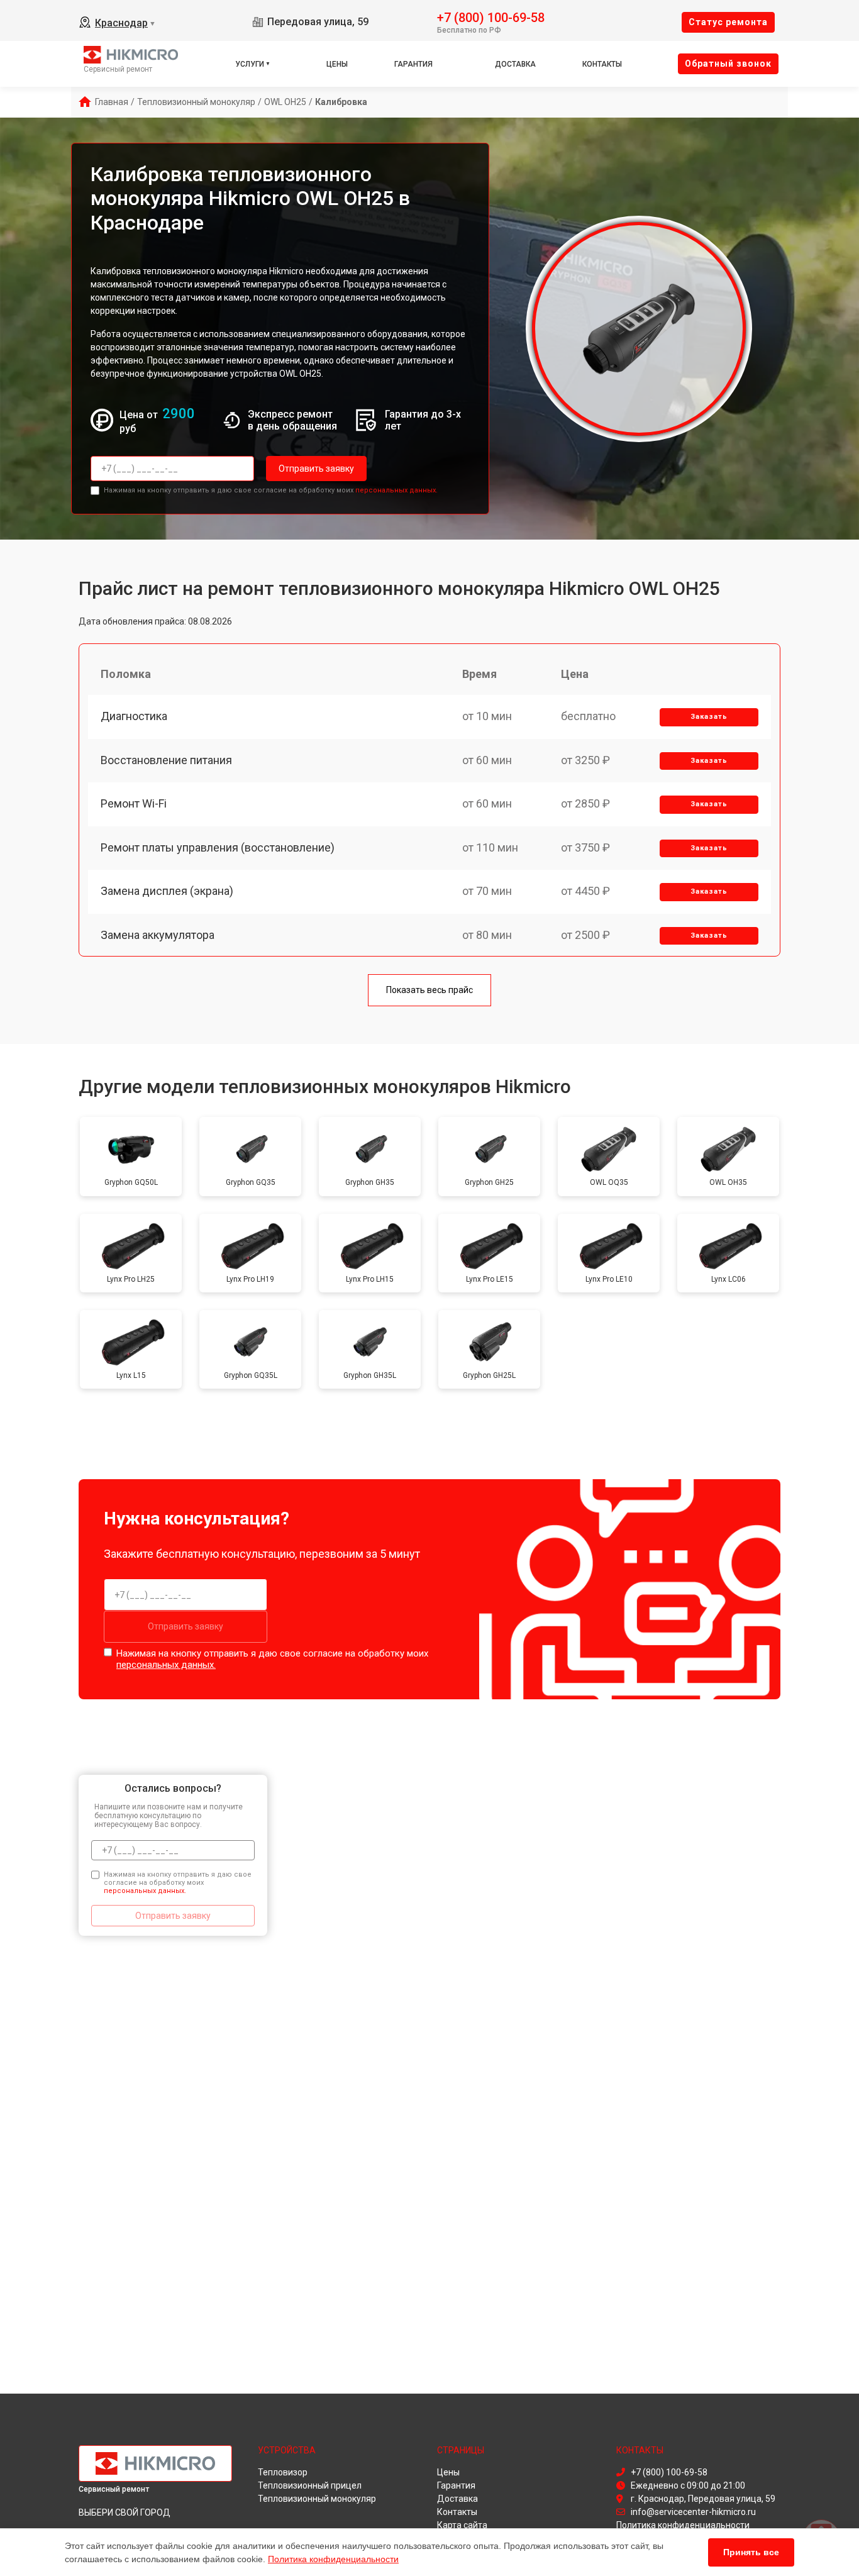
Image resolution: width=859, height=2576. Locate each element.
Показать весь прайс (429, 990)
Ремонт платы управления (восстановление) (218, 847)
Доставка (515, 64)
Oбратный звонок (728, 64)
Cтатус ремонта (728, 22)
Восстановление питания (166, 760)
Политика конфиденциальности (333, 2559)
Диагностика (134, 716)
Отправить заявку (316, 469)
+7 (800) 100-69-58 (491, 17)
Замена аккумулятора (158, 935)
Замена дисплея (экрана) (167, 891)
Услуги (250, 64)
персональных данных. (396, 490)
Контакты (602, 64)
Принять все (751, 2552)
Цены (337, 64)
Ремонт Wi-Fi (134, 803)
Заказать (709, 717)
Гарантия (413, 64)
